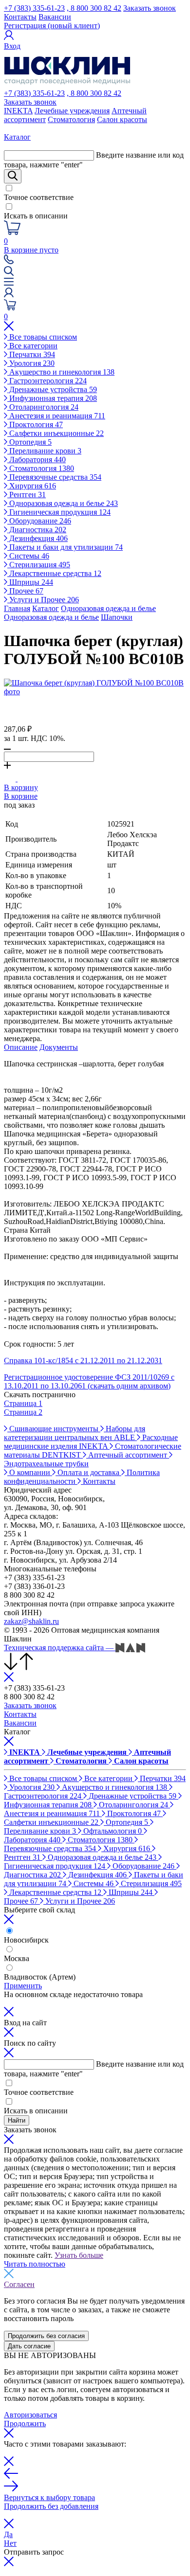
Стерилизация (39, 565)
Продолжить (25, 2423)
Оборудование (39, 521)
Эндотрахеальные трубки (46, 1464)
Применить (23, 1986)
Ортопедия (29, 442)
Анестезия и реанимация (56, 416)
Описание (21, 1047)
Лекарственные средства (54, 573)
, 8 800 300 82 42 (94, 8)
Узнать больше (79, 2255)
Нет (10, 2543)
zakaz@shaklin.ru (31, 1621)
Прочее (25, 591)
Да (8, 2534)
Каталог (46, 608)
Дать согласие (29, 2346)
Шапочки (117, 617)
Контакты (20, 17)
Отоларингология (43, 407)
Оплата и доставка (88, 1472)
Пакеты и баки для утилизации (65, 547)
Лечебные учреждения (72, 111)
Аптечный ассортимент (128, 1455)
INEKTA (18, 111)
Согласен (19, 2284)
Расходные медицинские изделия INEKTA (91, 1442)
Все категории (32, 346)
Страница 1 (23, 1403)
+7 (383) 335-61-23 (34, 8)
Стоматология (71, 119)
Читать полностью (35, 2264)
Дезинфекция (38, 538)
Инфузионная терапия (52, 398)
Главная (17, 608)
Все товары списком (42, 337)
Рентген (27, 495)
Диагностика (37, 530)
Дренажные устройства (52, 389)
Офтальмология (112, 1831)
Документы (59, 1047)
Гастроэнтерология (47, 381)
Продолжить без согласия (46, 2336)
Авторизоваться (30, 2415)
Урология (31, 363)
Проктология (35, 424)
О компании (30, 1472)
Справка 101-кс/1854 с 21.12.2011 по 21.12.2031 (83, 1360)
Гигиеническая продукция (59, 512)
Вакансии (55, 17)
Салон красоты (122, 119)
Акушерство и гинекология (61, 372)
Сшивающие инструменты (54, 1429)
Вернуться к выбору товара (49, 2497)
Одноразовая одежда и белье (63, 503)
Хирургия (32, 486)
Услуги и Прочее (43, 600)
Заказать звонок (150, 8)
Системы (28, 556)
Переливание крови (44, 451)
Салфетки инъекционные (56, 433)
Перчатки (31, 354)
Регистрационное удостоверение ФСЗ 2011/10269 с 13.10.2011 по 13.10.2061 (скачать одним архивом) (89, 1381)
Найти (17, 2120)
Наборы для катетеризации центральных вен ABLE (75, 1433)
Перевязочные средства (54, 477)
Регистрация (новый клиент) (52, 26)
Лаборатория (37, 459)
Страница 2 (23, 1412)
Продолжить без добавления (51, 2506)
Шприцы (30, 582)
